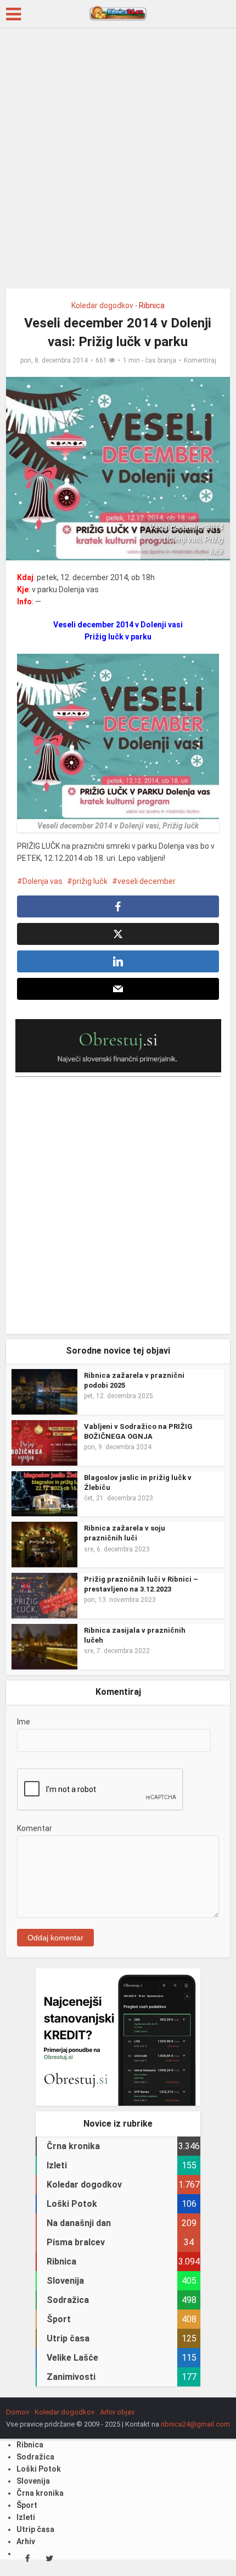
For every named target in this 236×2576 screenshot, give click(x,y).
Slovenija (33, 2481)
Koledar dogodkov (102, 305)
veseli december (147, 881)
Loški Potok (39, 2469)
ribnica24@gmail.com (195, 2424)
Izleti (26, 2517)
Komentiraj (200, 360)
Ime (24, 1722)
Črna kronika (40, 2493)
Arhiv (26, 2541)
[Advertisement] (118, 162)
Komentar (35, 1828)
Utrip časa (35, 2529)
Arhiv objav (117, 2412)
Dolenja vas (43, 881)
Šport (27, 2505)
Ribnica (152, 305)
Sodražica (35, 2457)
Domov (18, 2412)
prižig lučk (90, 881)
